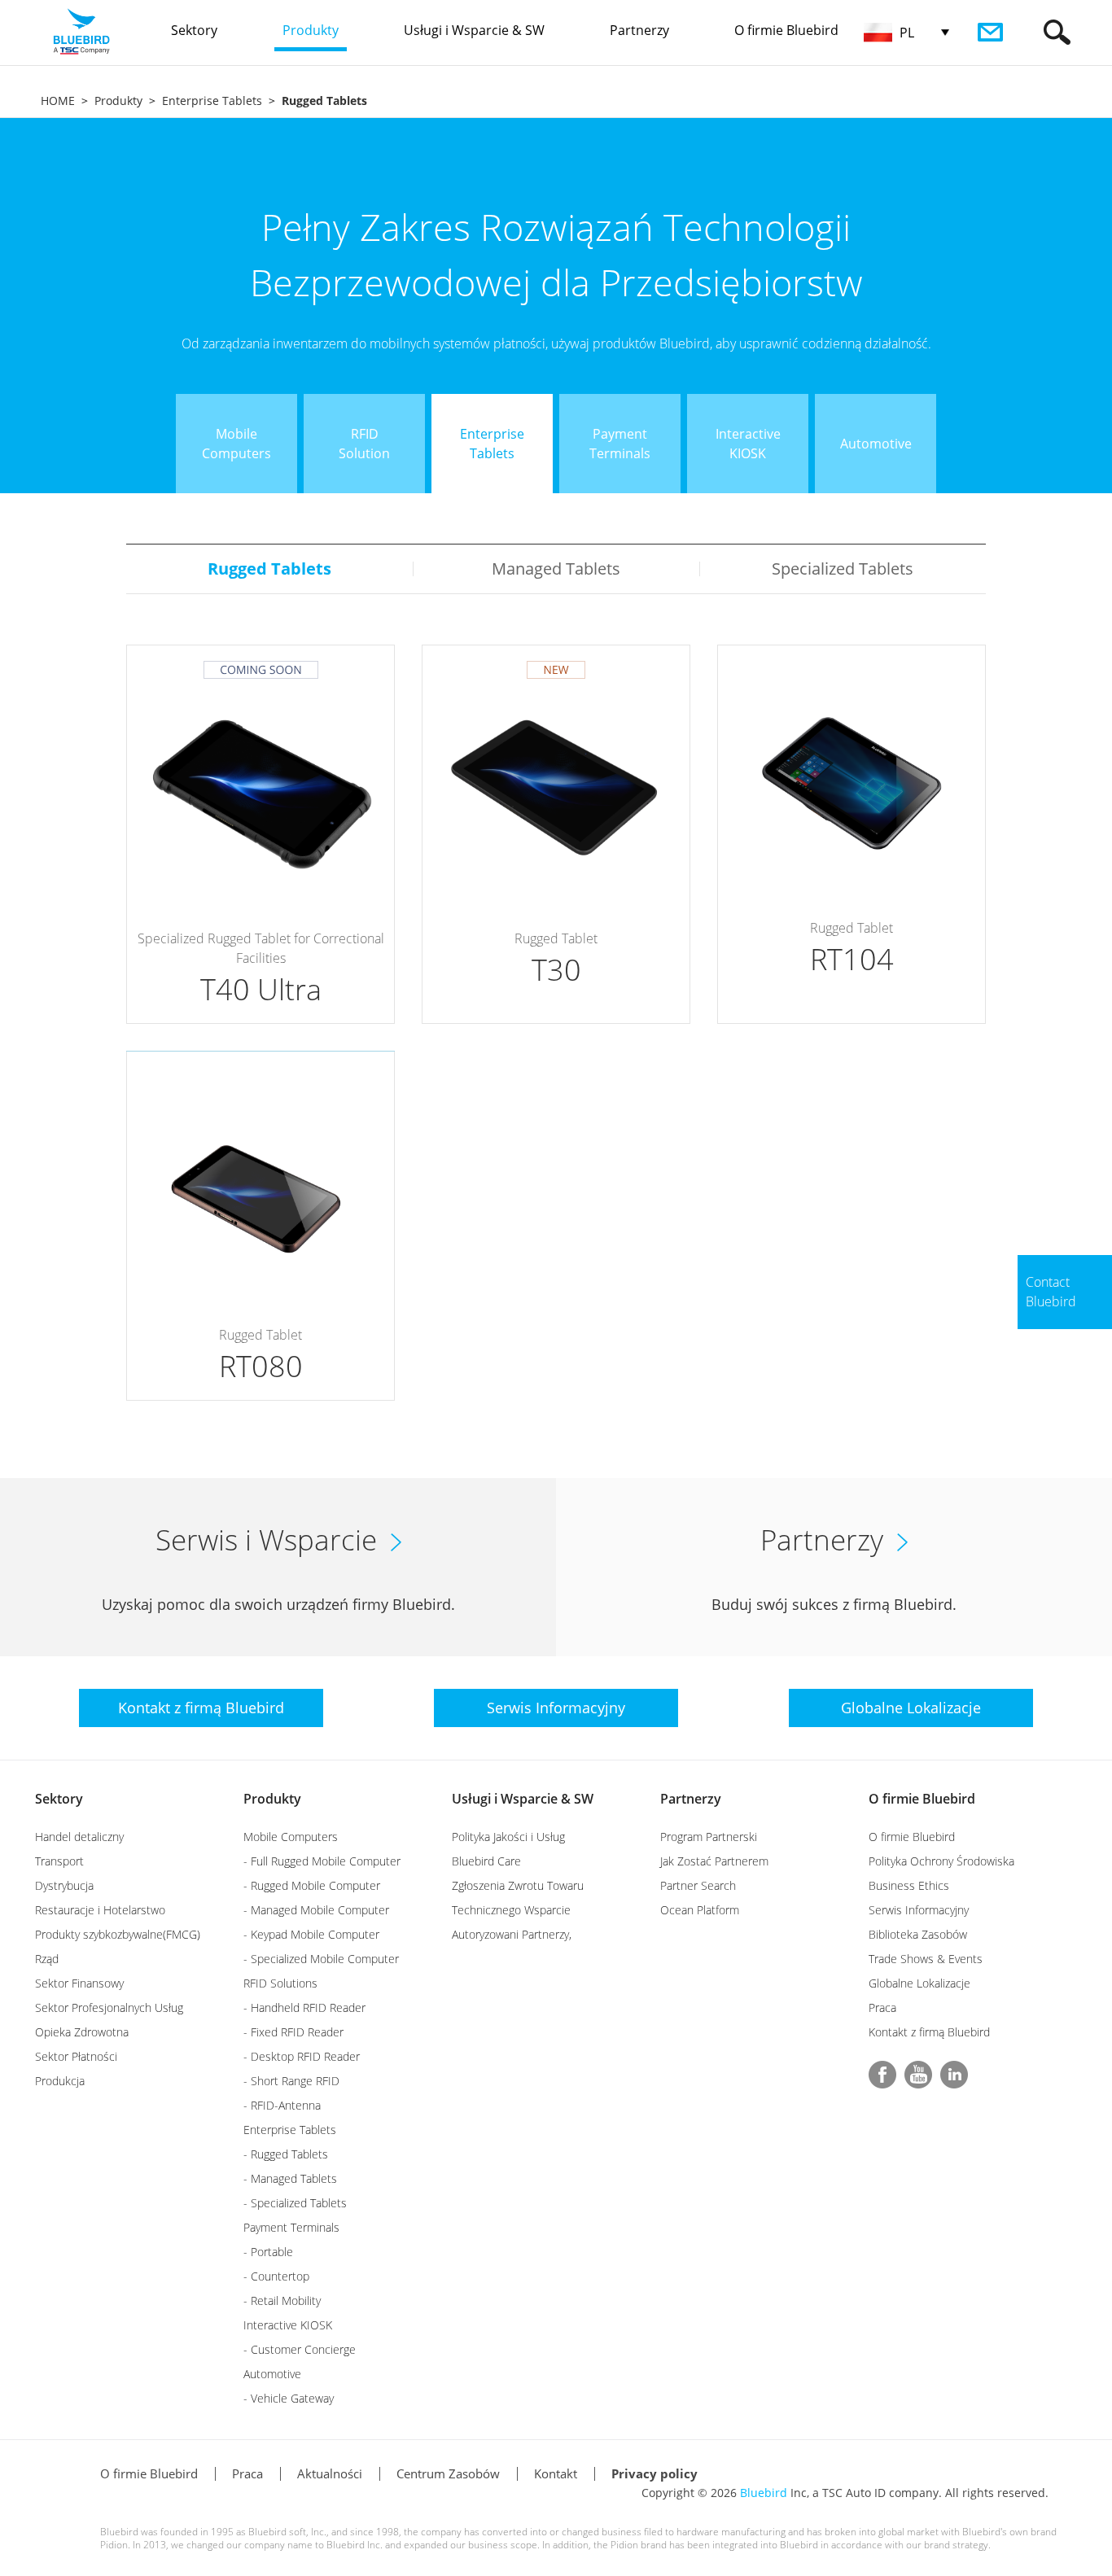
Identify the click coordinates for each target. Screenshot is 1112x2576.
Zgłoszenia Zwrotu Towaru (518, 1885)
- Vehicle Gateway (289, 2398)
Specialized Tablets (843, 569)
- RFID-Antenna (282, 2105)
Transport (59, 1861)
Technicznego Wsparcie (511, 1910)
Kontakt (556, 2473)
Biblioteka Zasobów (918, 1934)
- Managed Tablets (290, 2178)
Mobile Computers (291, 1837)
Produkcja (60, 2081)
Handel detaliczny (79, 1837)
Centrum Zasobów (448, 2473)
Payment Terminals (291, 2227)
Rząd (47, 1959)
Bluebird (764, 2493)
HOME (58, 101)
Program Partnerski (709, 1837)
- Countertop (276, 2276)
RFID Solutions (280, 1983)
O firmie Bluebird (922, 1799)
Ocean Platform (700, 1910)
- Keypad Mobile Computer (311, 1934)
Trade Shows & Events (926, 1959)
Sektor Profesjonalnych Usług (109, 2007)
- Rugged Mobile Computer (312, 1885)
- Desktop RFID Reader (302, 2056)
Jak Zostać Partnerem (714, 1861)
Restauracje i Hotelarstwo (100, 1910)
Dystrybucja (64, 1885)
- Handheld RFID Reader (304, 2007)
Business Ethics (909, 1885)
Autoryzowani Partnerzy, (512, 1934)
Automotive (272, 2374)
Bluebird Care (486, 1861)
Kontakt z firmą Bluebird (929, 2032)
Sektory (59, 1799)
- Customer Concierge (300, 2349)
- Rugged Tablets (286, 2154)
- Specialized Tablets (295, 2203)
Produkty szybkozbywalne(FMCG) (118, 1934)
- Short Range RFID (291, 2081)
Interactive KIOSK (288, 2325)
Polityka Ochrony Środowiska (941, 1861)
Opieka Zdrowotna (82, 2032)
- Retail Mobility (282, 2300)
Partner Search (698, 1885)
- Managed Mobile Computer (316, 1910)
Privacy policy (655, 2473)
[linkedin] (954, 2075)
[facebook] (882, 2075)
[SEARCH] (1057, 32)
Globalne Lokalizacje (919, 1983)
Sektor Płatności (76, 2056)
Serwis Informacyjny (919, 1910)
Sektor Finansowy (79, 1983)
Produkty (118, 101)
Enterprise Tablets (212, 101)
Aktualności (330, 2473)
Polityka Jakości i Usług (508, 1837)
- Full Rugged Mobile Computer (322, 1861)
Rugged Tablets (269, 569)
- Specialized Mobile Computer (321, 1959)
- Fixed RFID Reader (293, 2032)
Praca (882, 2007)
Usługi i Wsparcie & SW (523, 1799)
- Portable (268, 2252)
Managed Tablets (556, 569)
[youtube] (918, 2075)
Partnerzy (691, 1799)
